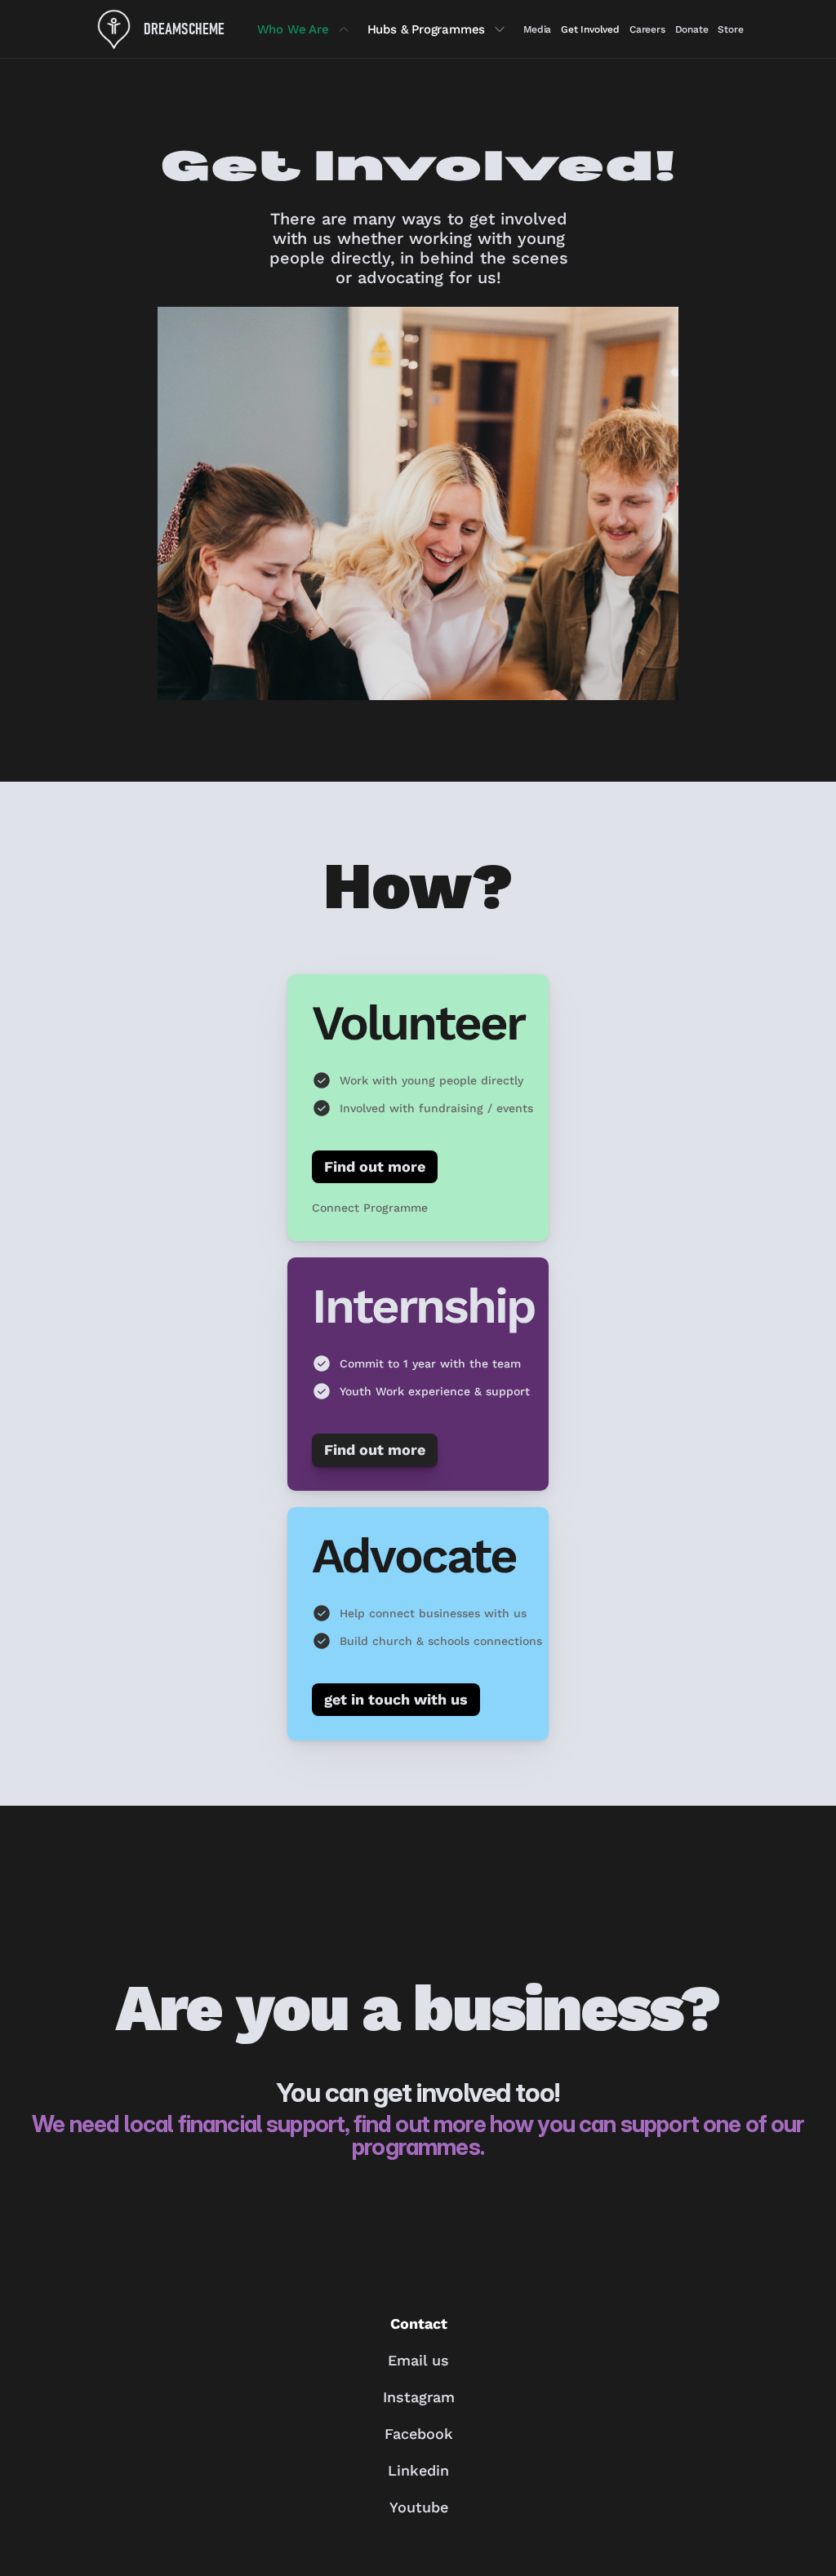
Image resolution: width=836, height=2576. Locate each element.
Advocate (414, 1556)
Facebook (418, 2434)
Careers (647, 29)
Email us (418, 2360)
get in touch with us (396, 1699)
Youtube (418, 2507)
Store (730, 29)
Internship (423, 1306)
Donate (692, 29)
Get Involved (590, 29)
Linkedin (418, 2470)
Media (537, 29)
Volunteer (418, 1023)
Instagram (418, 2397)
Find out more (375, 1166)
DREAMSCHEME (184, 29)
